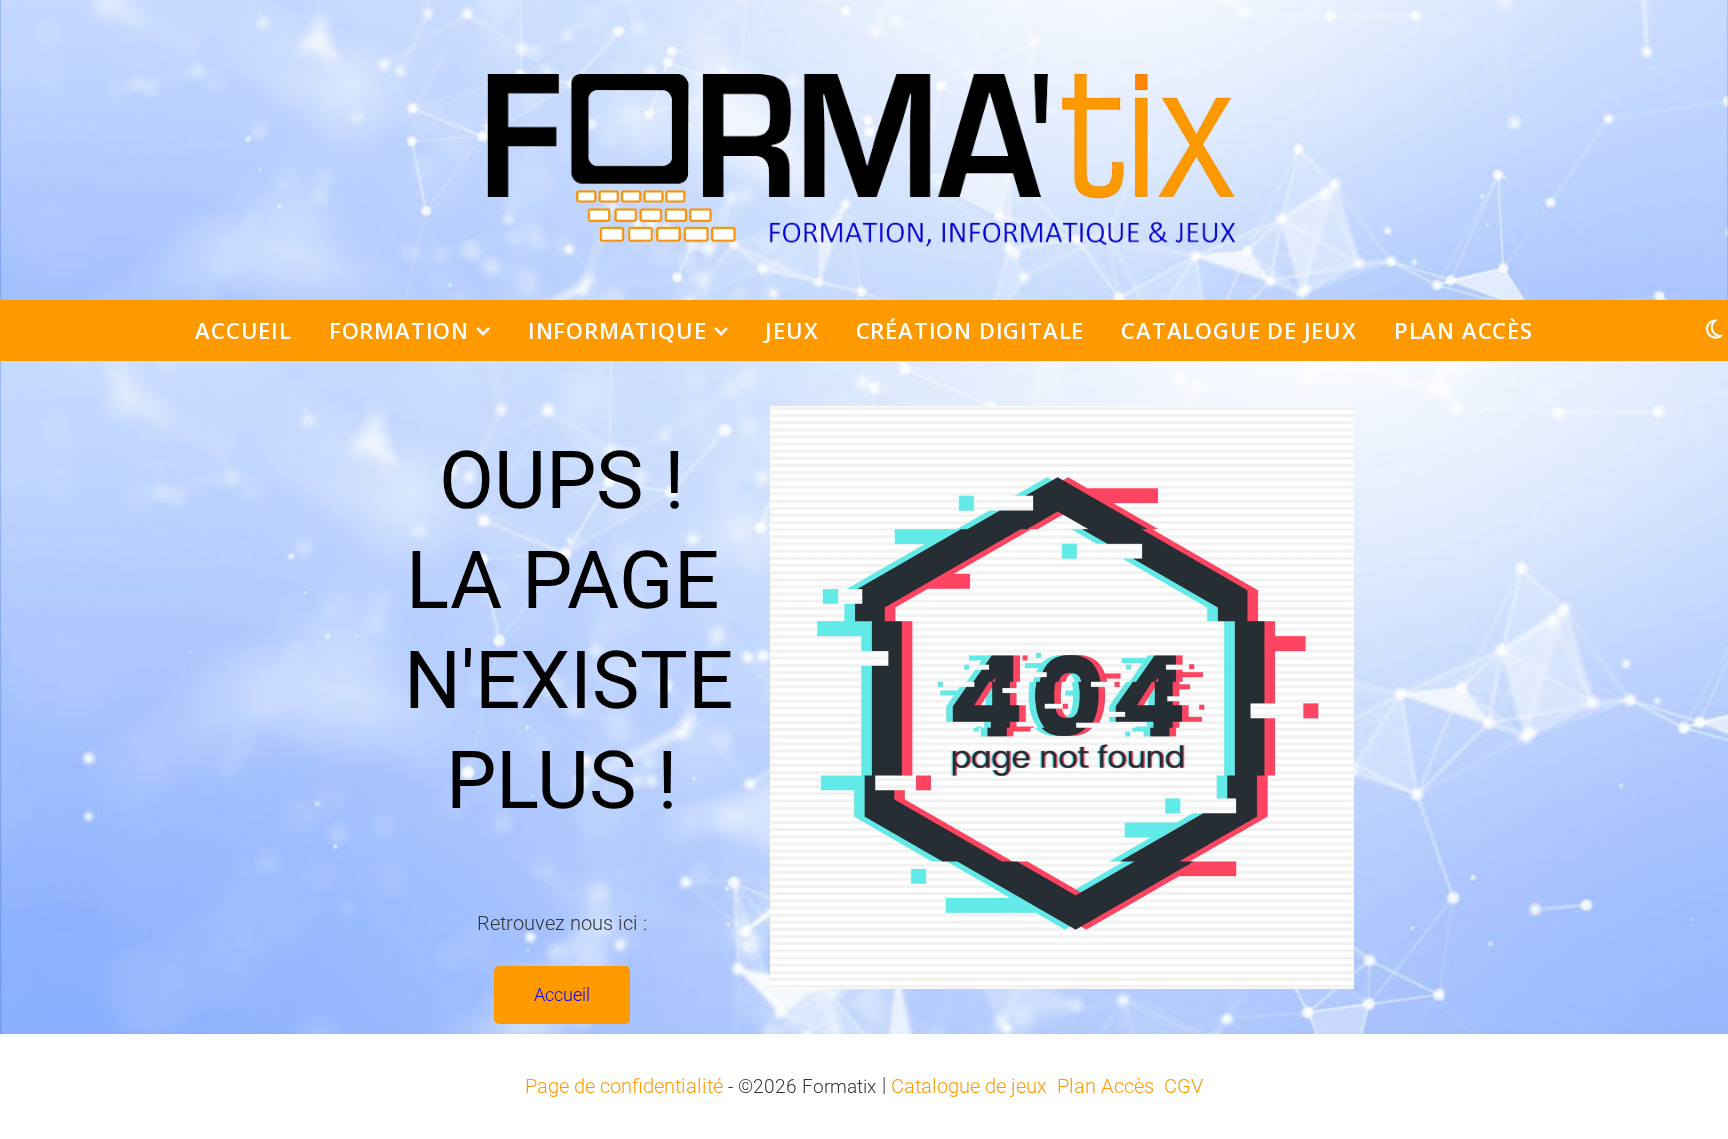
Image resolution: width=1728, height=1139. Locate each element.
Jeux (791, 330)
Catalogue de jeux (1239, 330)
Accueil (243, 330)
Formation (399, 330)
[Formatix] (864, 150)
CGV (1183, 1086)
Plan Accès (1463, 330)
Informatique (617, 330)
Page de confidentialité (624, 1086)
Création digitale (970, 330)
